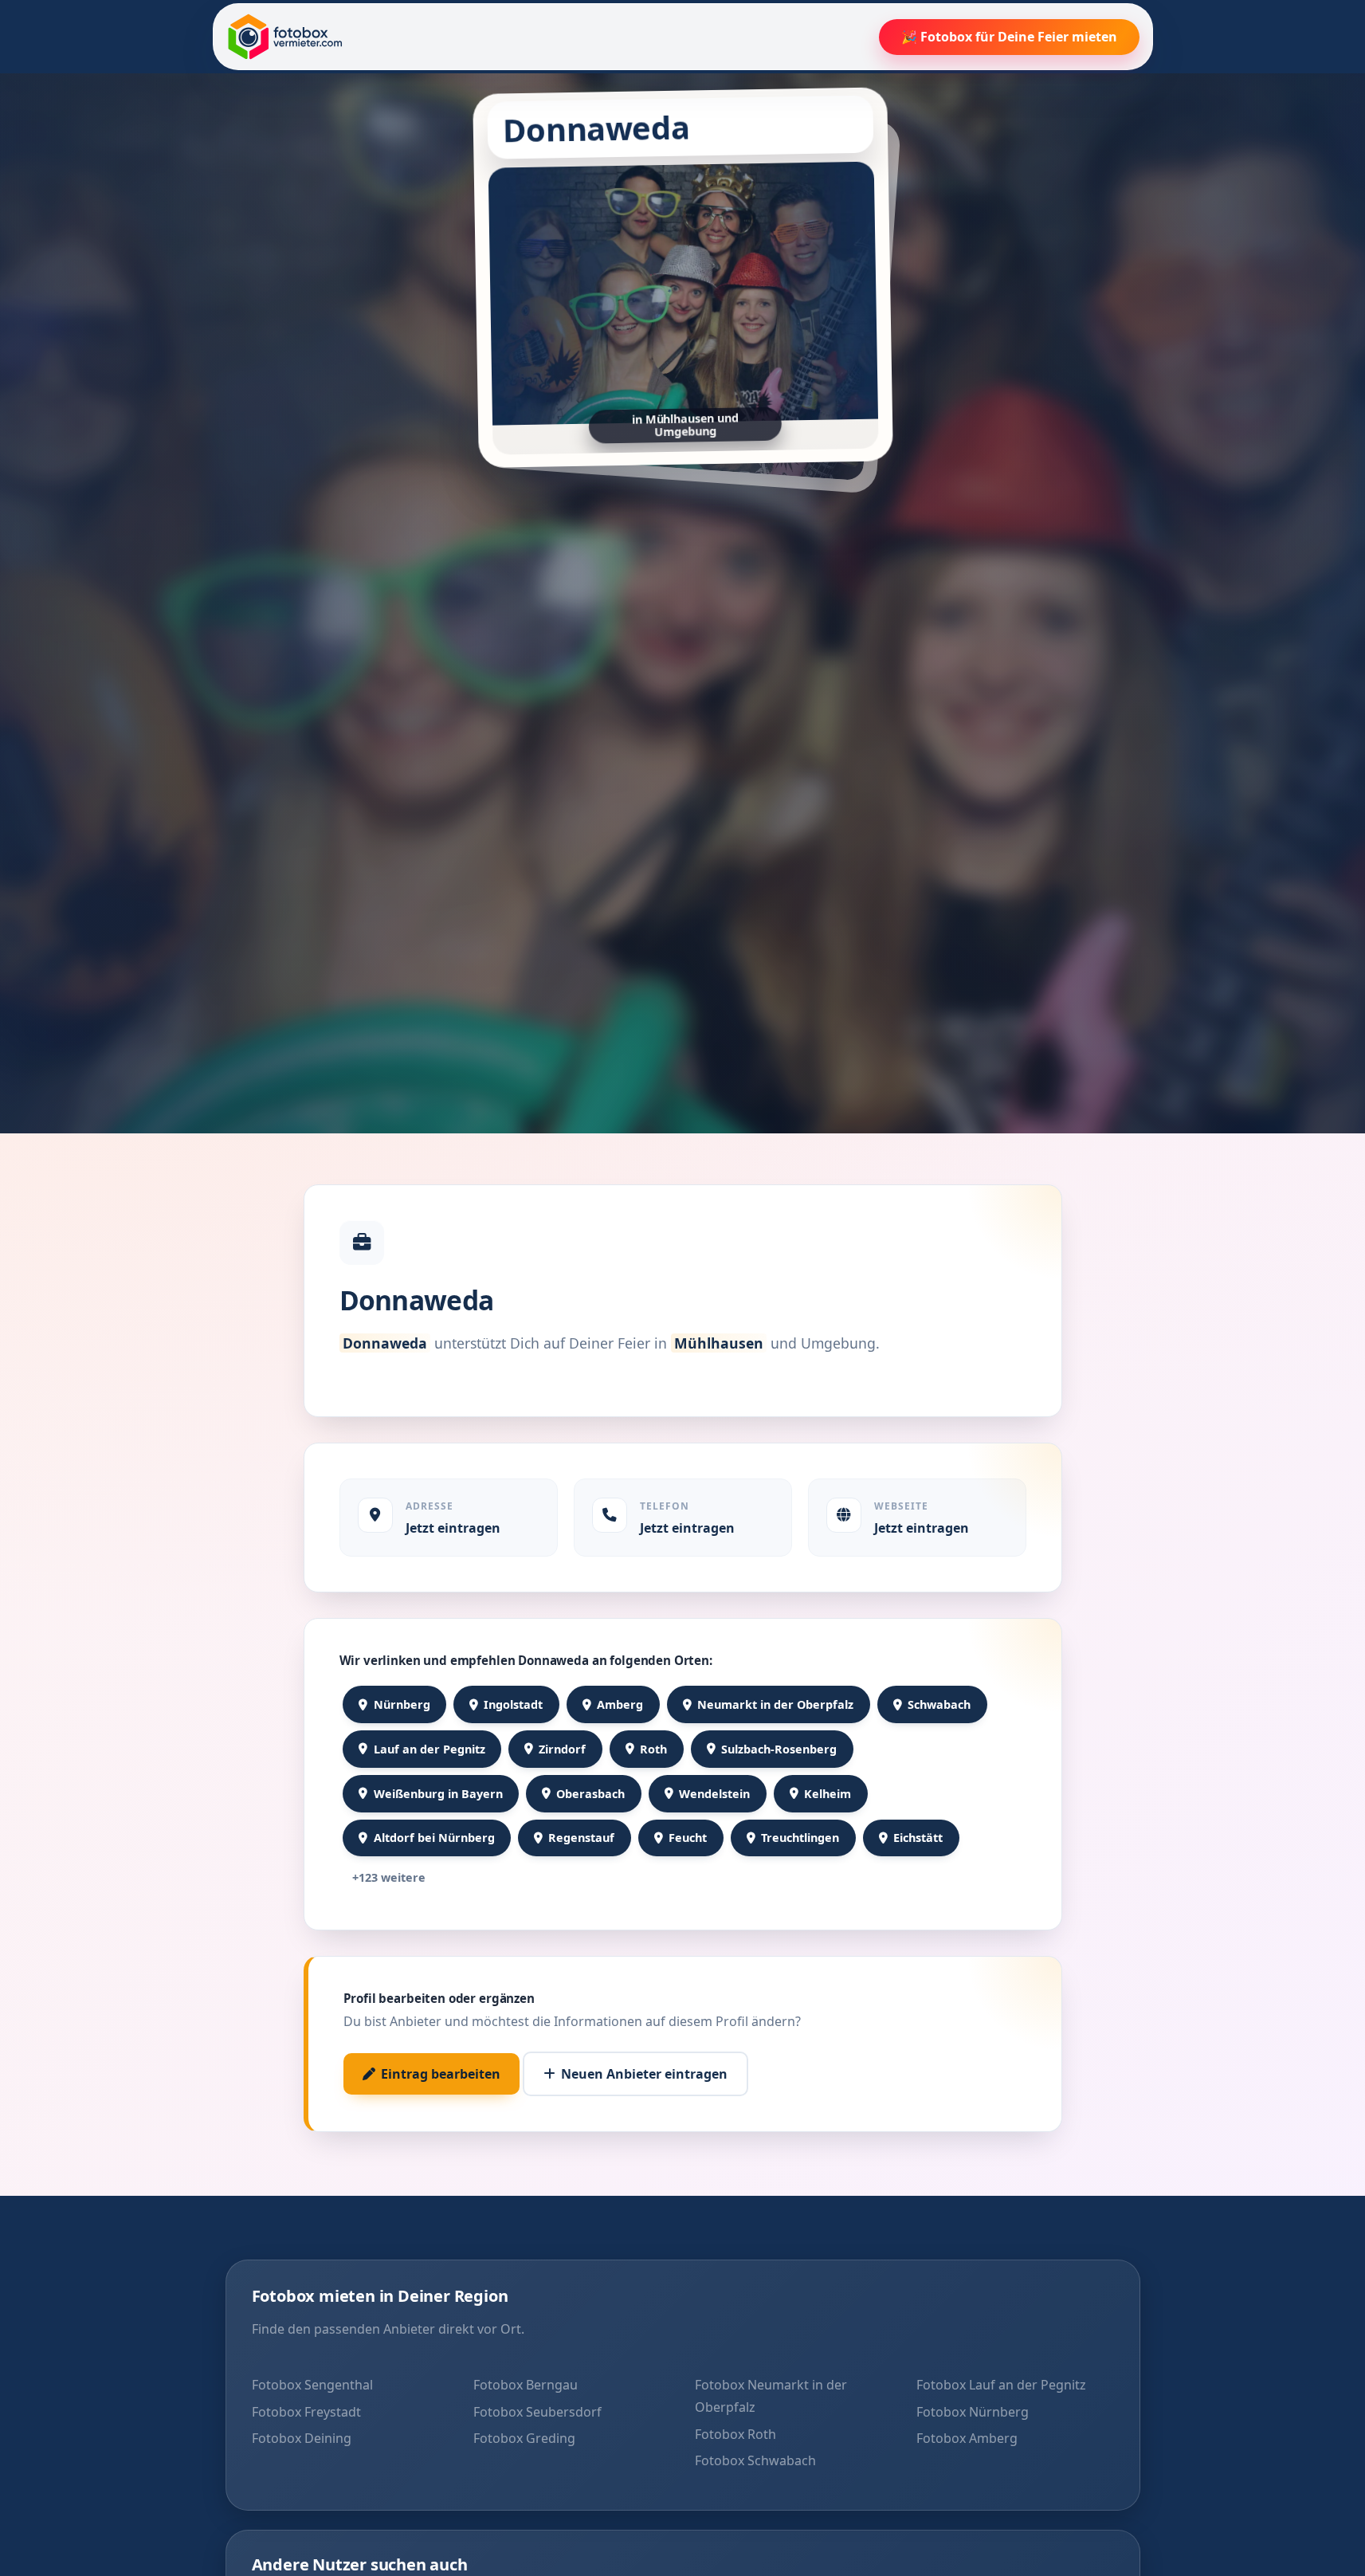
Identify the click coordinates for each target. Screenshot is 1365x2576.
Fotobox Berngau (526, 2385)
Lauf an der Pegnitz (430, 1749)
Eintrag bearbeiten (441, 2074)
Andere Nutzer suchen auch (360, 2564)
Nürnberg (402, 1704)
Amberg (620, 1704)
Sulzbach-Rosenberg (779, 1749)
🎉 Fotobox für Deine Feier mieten (1009, 37)
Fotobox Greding (524, 2438)
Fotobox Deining (302, 2438)
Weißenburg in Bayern (438, 1794)
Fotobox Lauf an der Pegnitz (1001, 2385)
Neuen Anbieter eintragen (644, 2074)
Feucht (688, 1838)
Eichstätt (918, 1838)
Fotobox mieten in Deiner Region (380, 2296)
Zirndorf (562, 1749)
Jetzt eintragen (453, 1528)
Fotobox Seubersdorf (537, 2412)
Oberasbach (590, 1794)
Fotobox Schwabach (755, 2460)
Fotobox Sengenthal (312, 2385)
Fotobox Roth (735, 2434)
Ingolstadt (513, 1704)
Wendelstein (714, 1794)
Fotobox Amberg (967, 2438)
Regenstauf (581, 1838)
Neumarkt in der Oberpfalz (775, 1704)
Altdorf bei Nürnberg (434, 1838)
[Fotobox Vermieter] (285, 37)
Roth (653, 1749)
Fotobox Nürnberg (973, 2412)
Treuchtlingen (800, 1838)
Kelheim (828, 1794)
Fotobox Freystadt (306, 2412)
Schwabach (939, 1704)
